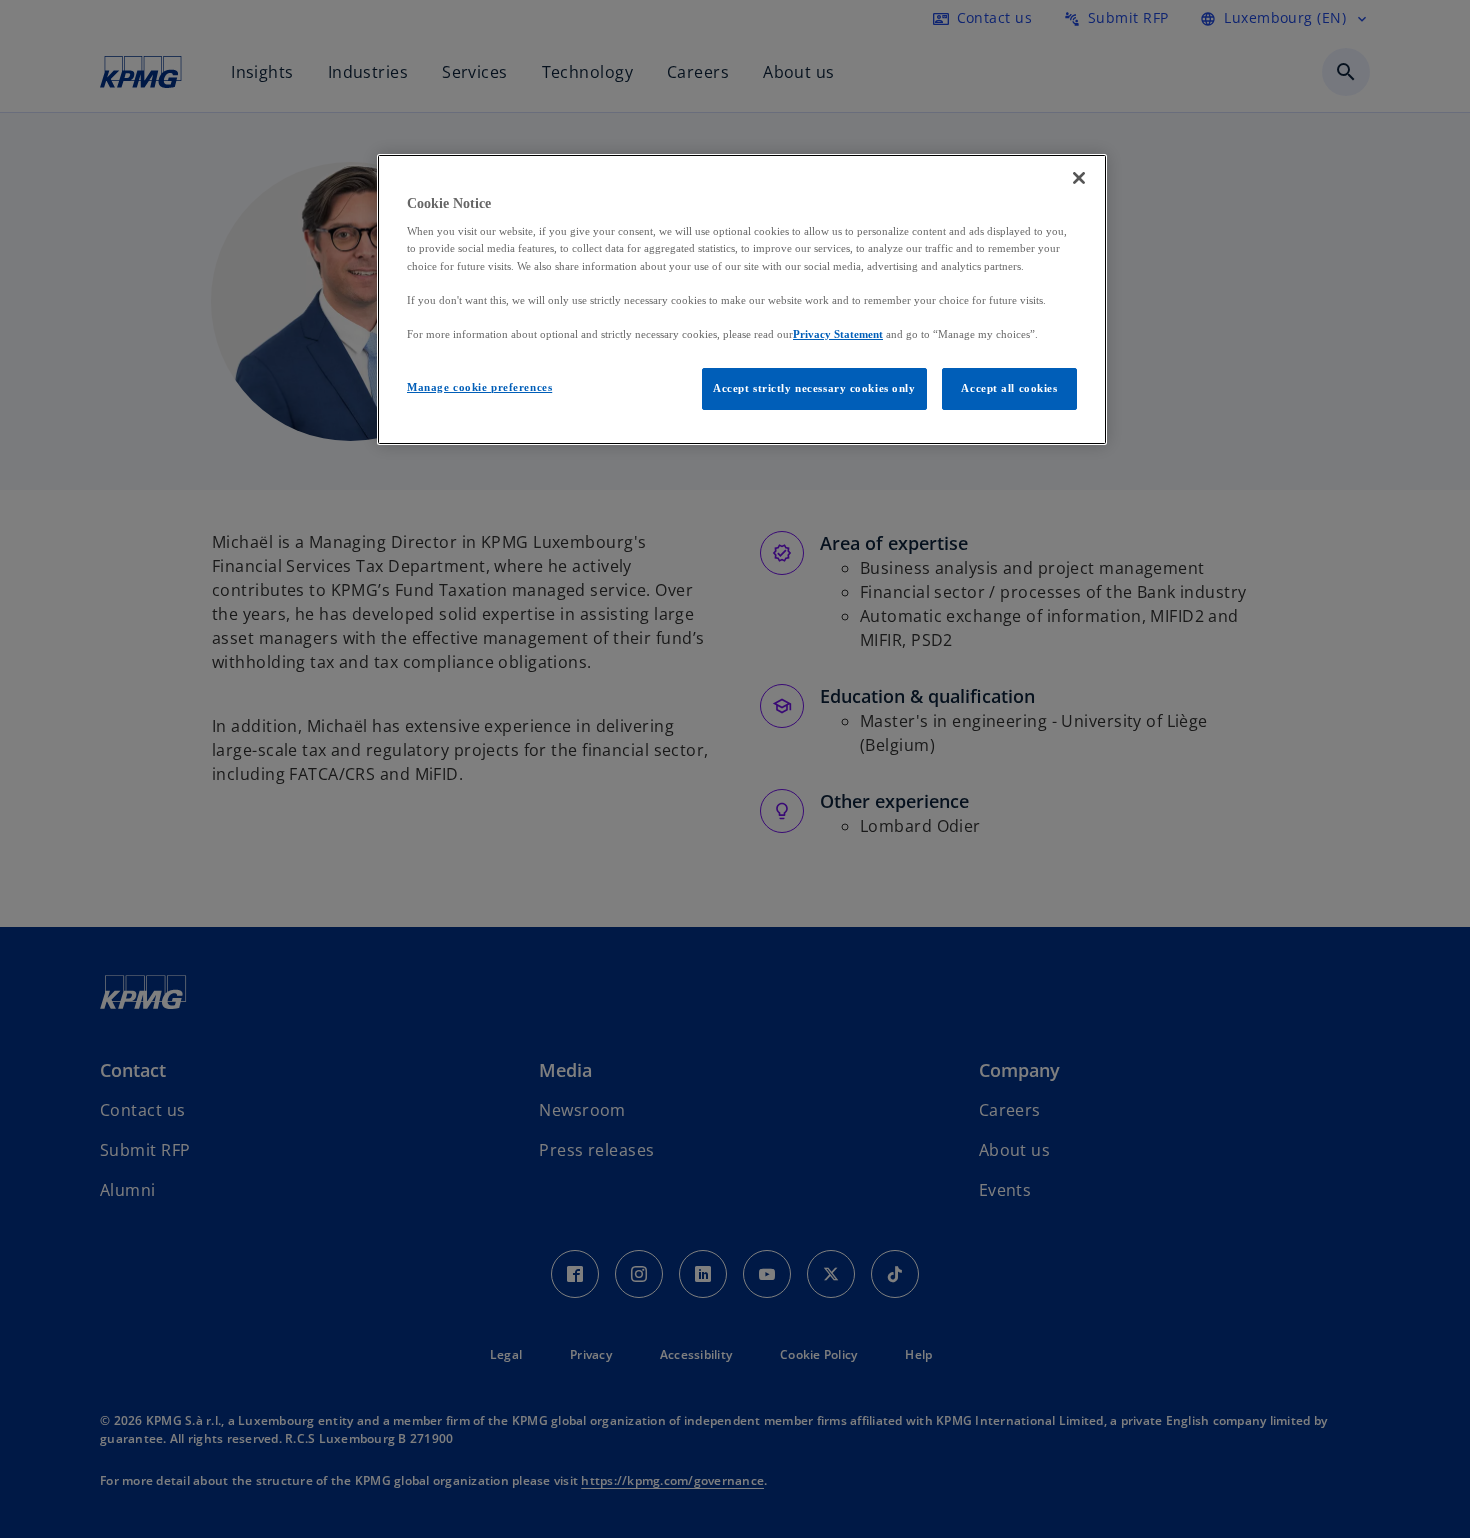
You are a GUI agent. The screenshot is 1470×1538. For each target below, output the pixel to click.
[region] (742, 299)
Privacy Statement (838, 334)
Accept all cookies (1009, 388)
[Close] (1079, 178)
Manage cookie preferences (479, 387)
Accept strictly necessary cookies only (814, 388)
